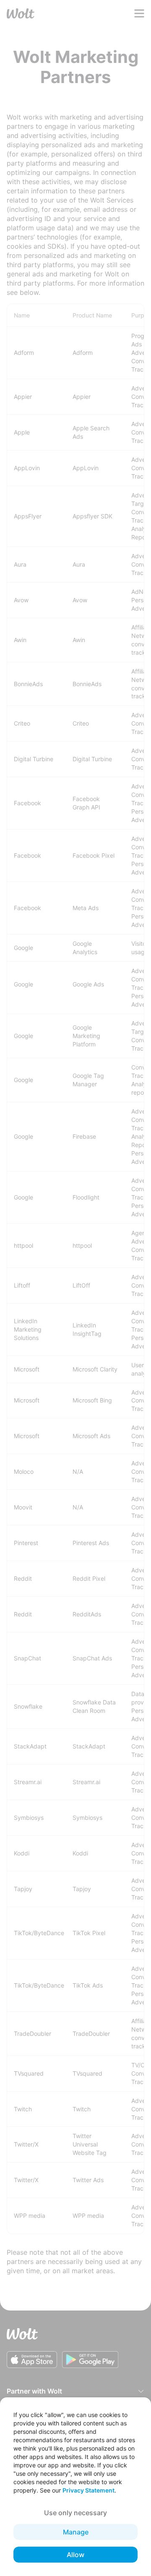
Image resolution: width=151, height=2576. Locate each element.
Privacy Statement (89, 2490)
